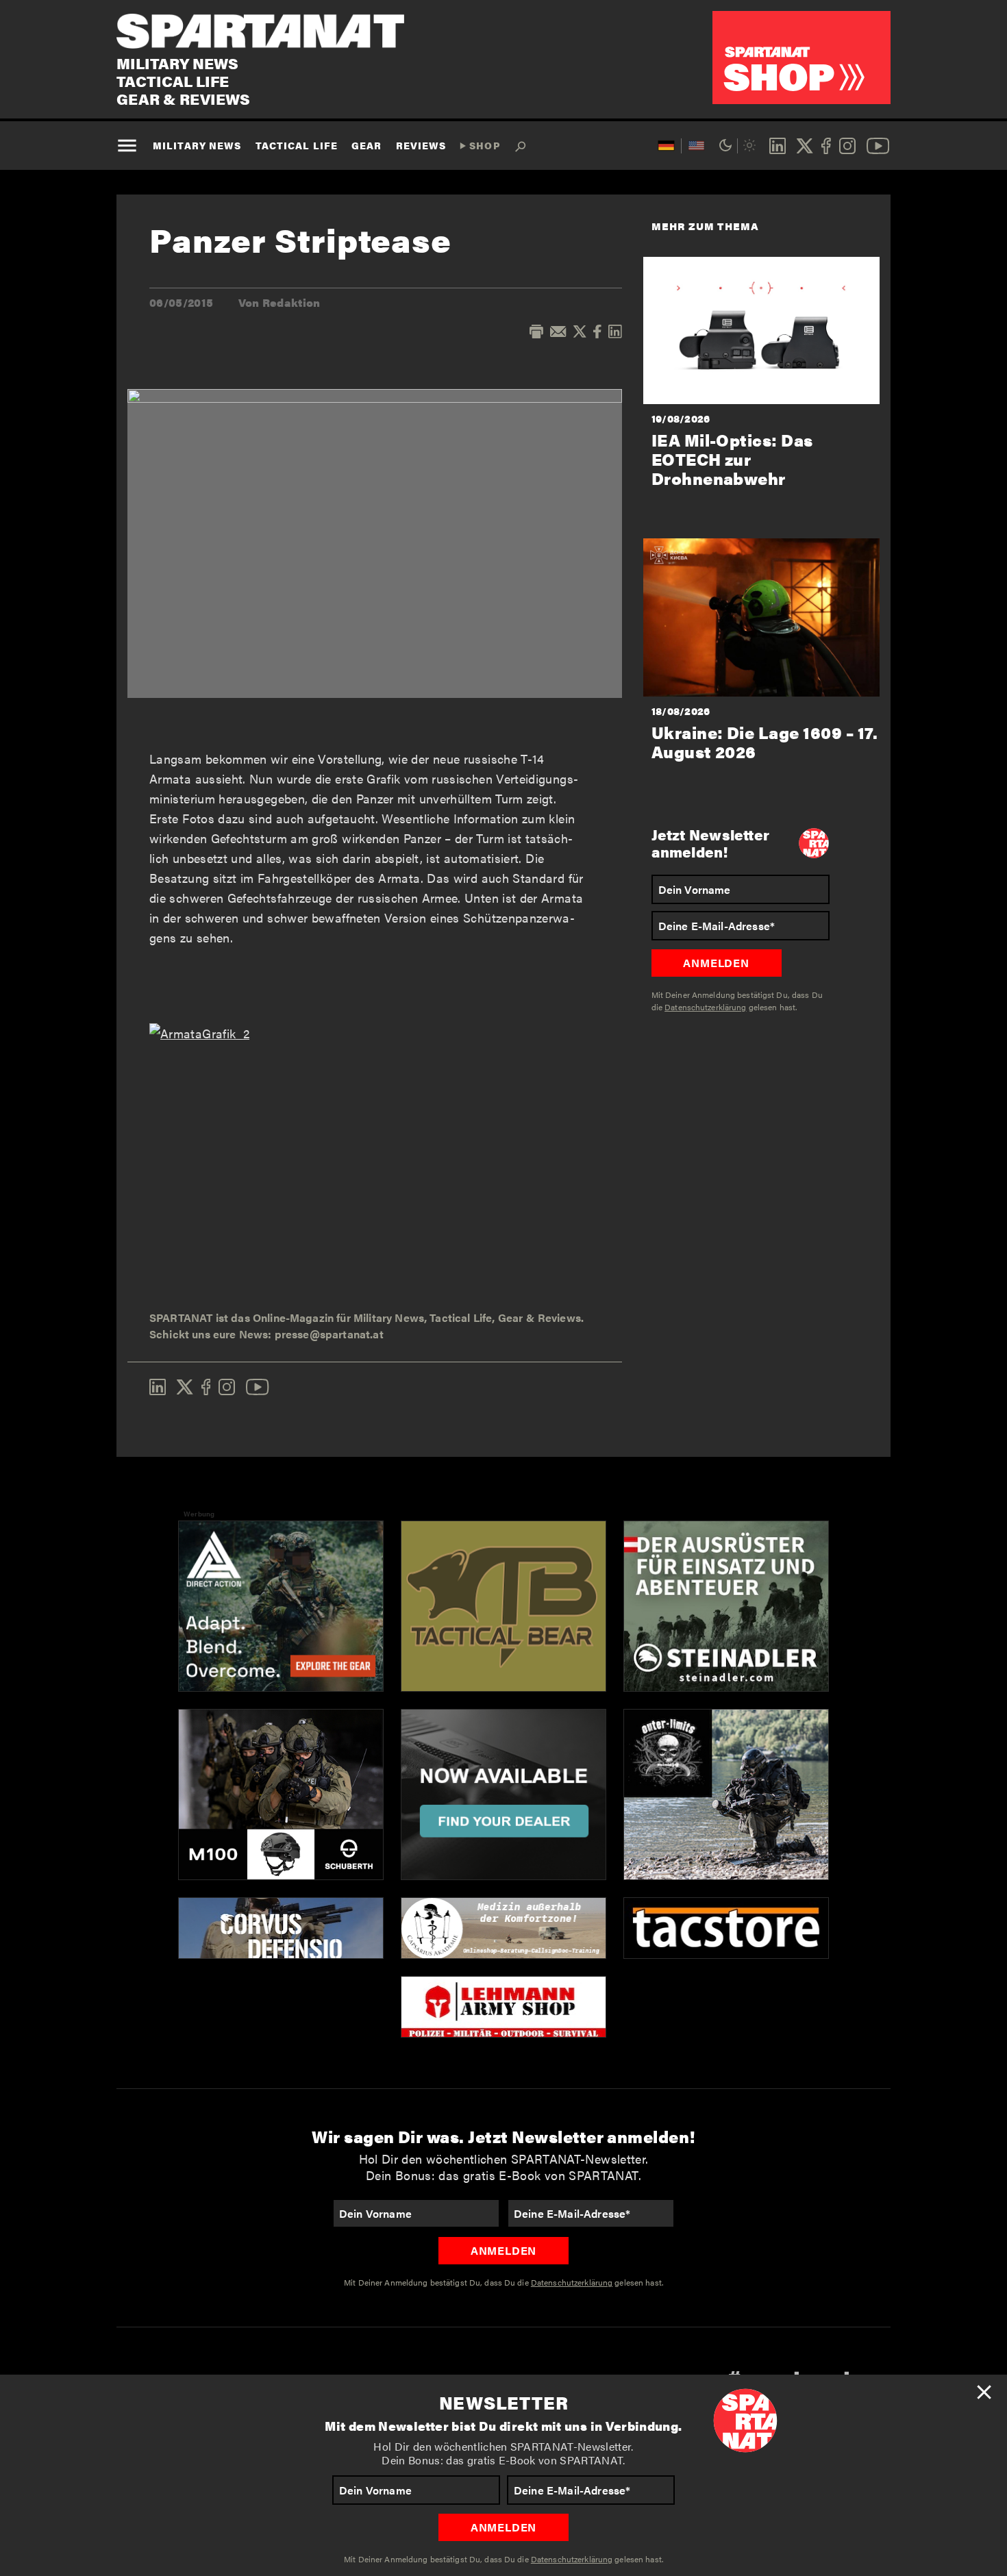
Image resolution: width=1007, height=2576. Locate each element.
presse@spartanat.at (329, 1334)
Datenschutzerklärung (572, 2559)
